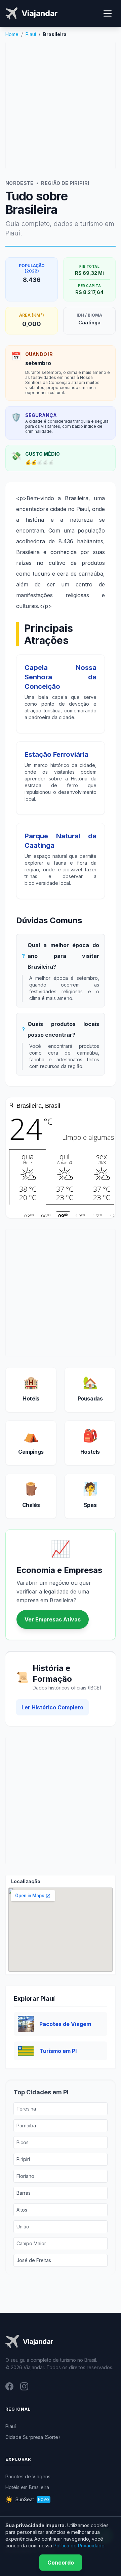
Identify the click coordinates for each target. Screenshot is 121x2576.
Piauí (31, 34)
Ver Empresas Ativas (53, 1619)
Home (12, 34)
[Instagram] (24, 2386)
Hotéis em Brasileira (27, 2487)
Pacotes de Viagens (28, 2476)
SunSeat (27, 2499)
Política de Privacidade (79, 2546)
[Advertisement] (61, 105)
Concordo (61, 2563)
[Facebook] (9, 2386)
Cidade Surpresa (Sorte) (33, 2437)
